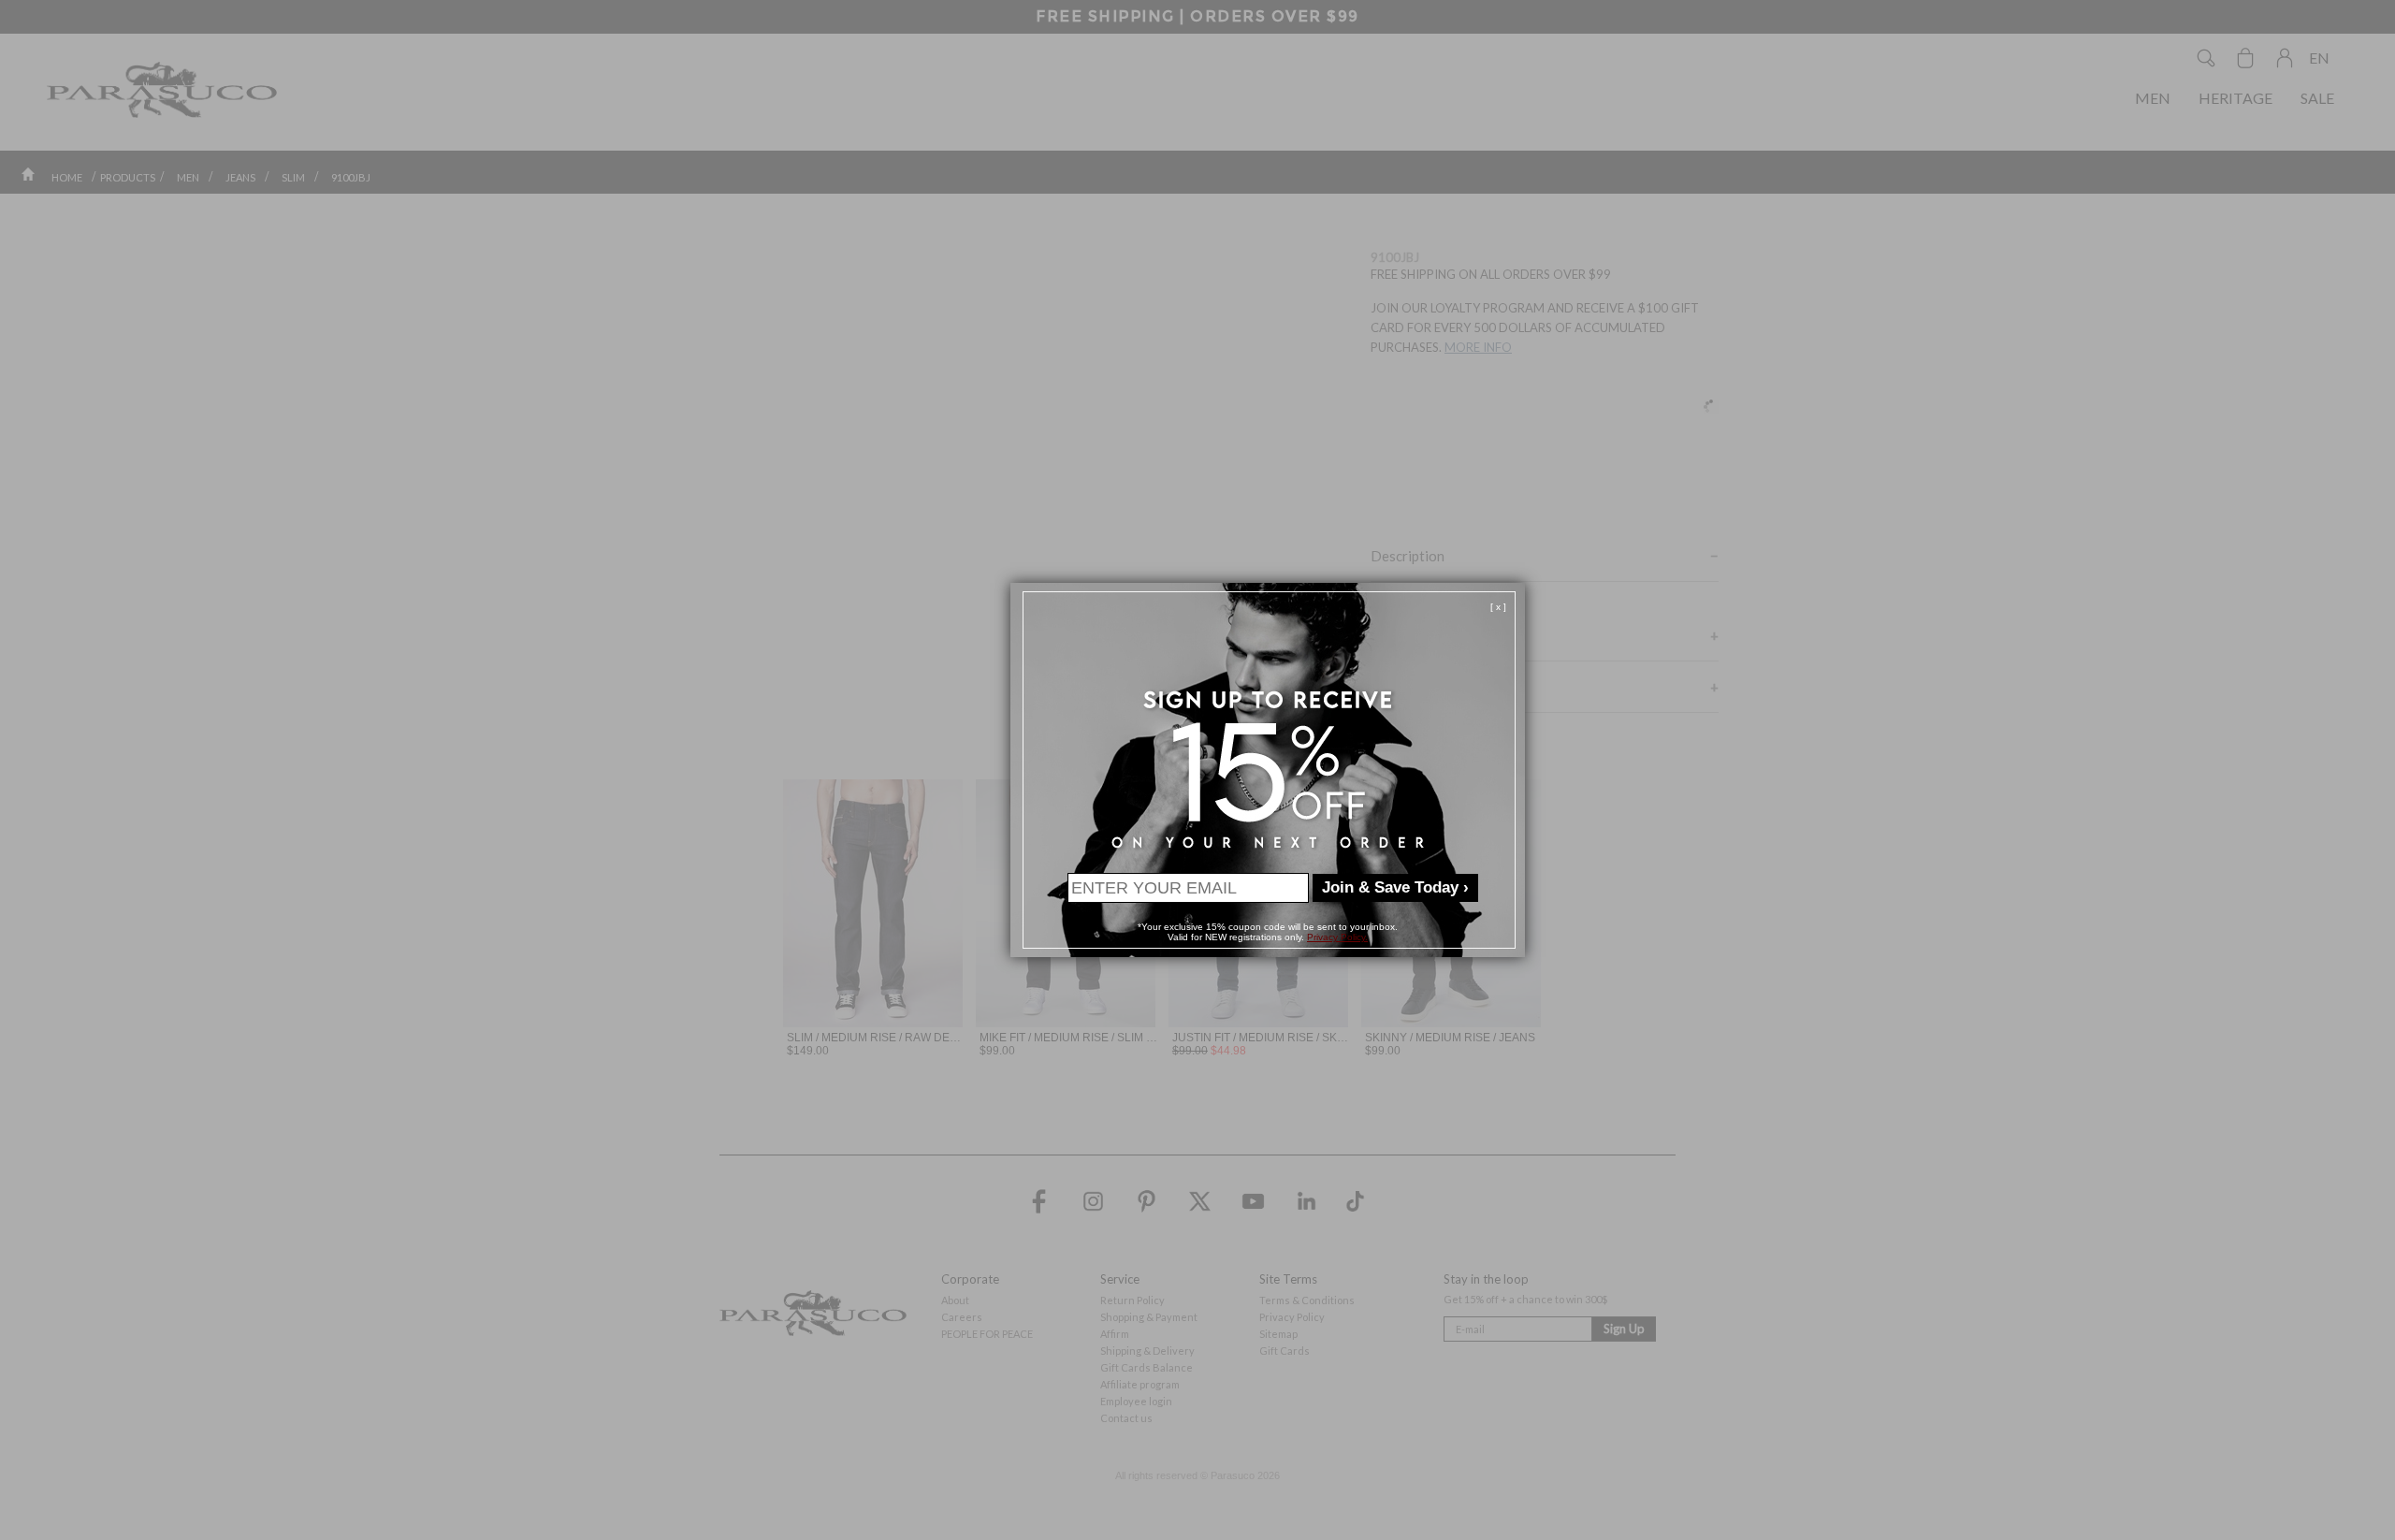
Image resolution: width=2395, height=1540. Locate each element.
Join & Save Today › (1395, 887)
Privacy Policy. (1337, 937)
